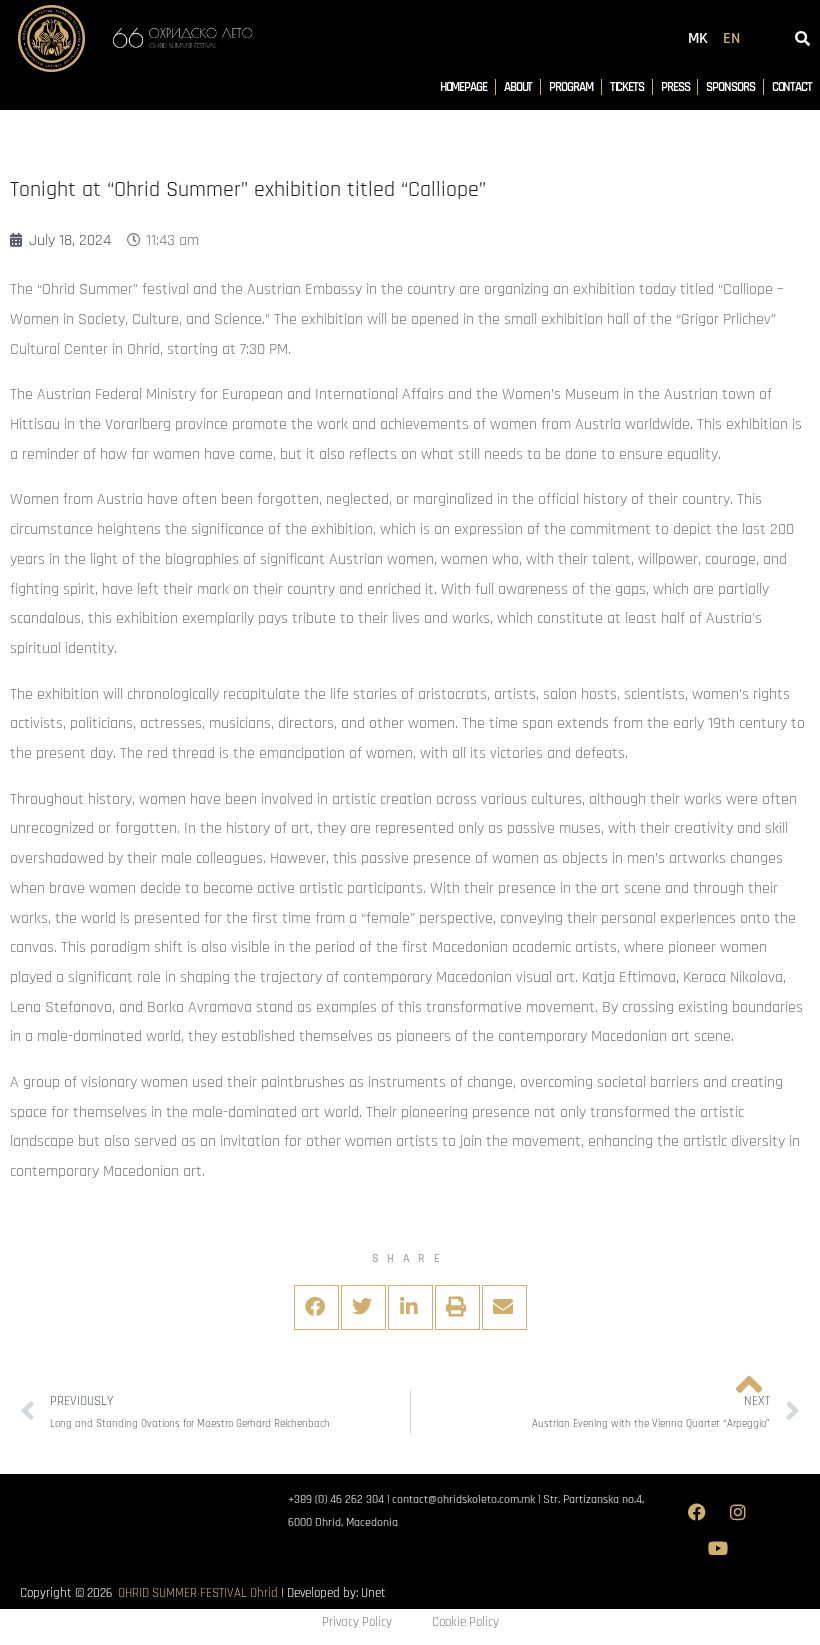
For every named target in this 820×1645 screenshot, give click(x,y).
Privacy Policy (357, 1622)
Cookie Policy (465, 1622)
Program (570, 87)
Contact (792, 87)
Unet (373, 1593)
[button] (316, 1307)
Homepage (463, 87)
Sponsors (730, 87)
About (518, 87)
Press (675, 87)
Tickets (627, 87)
